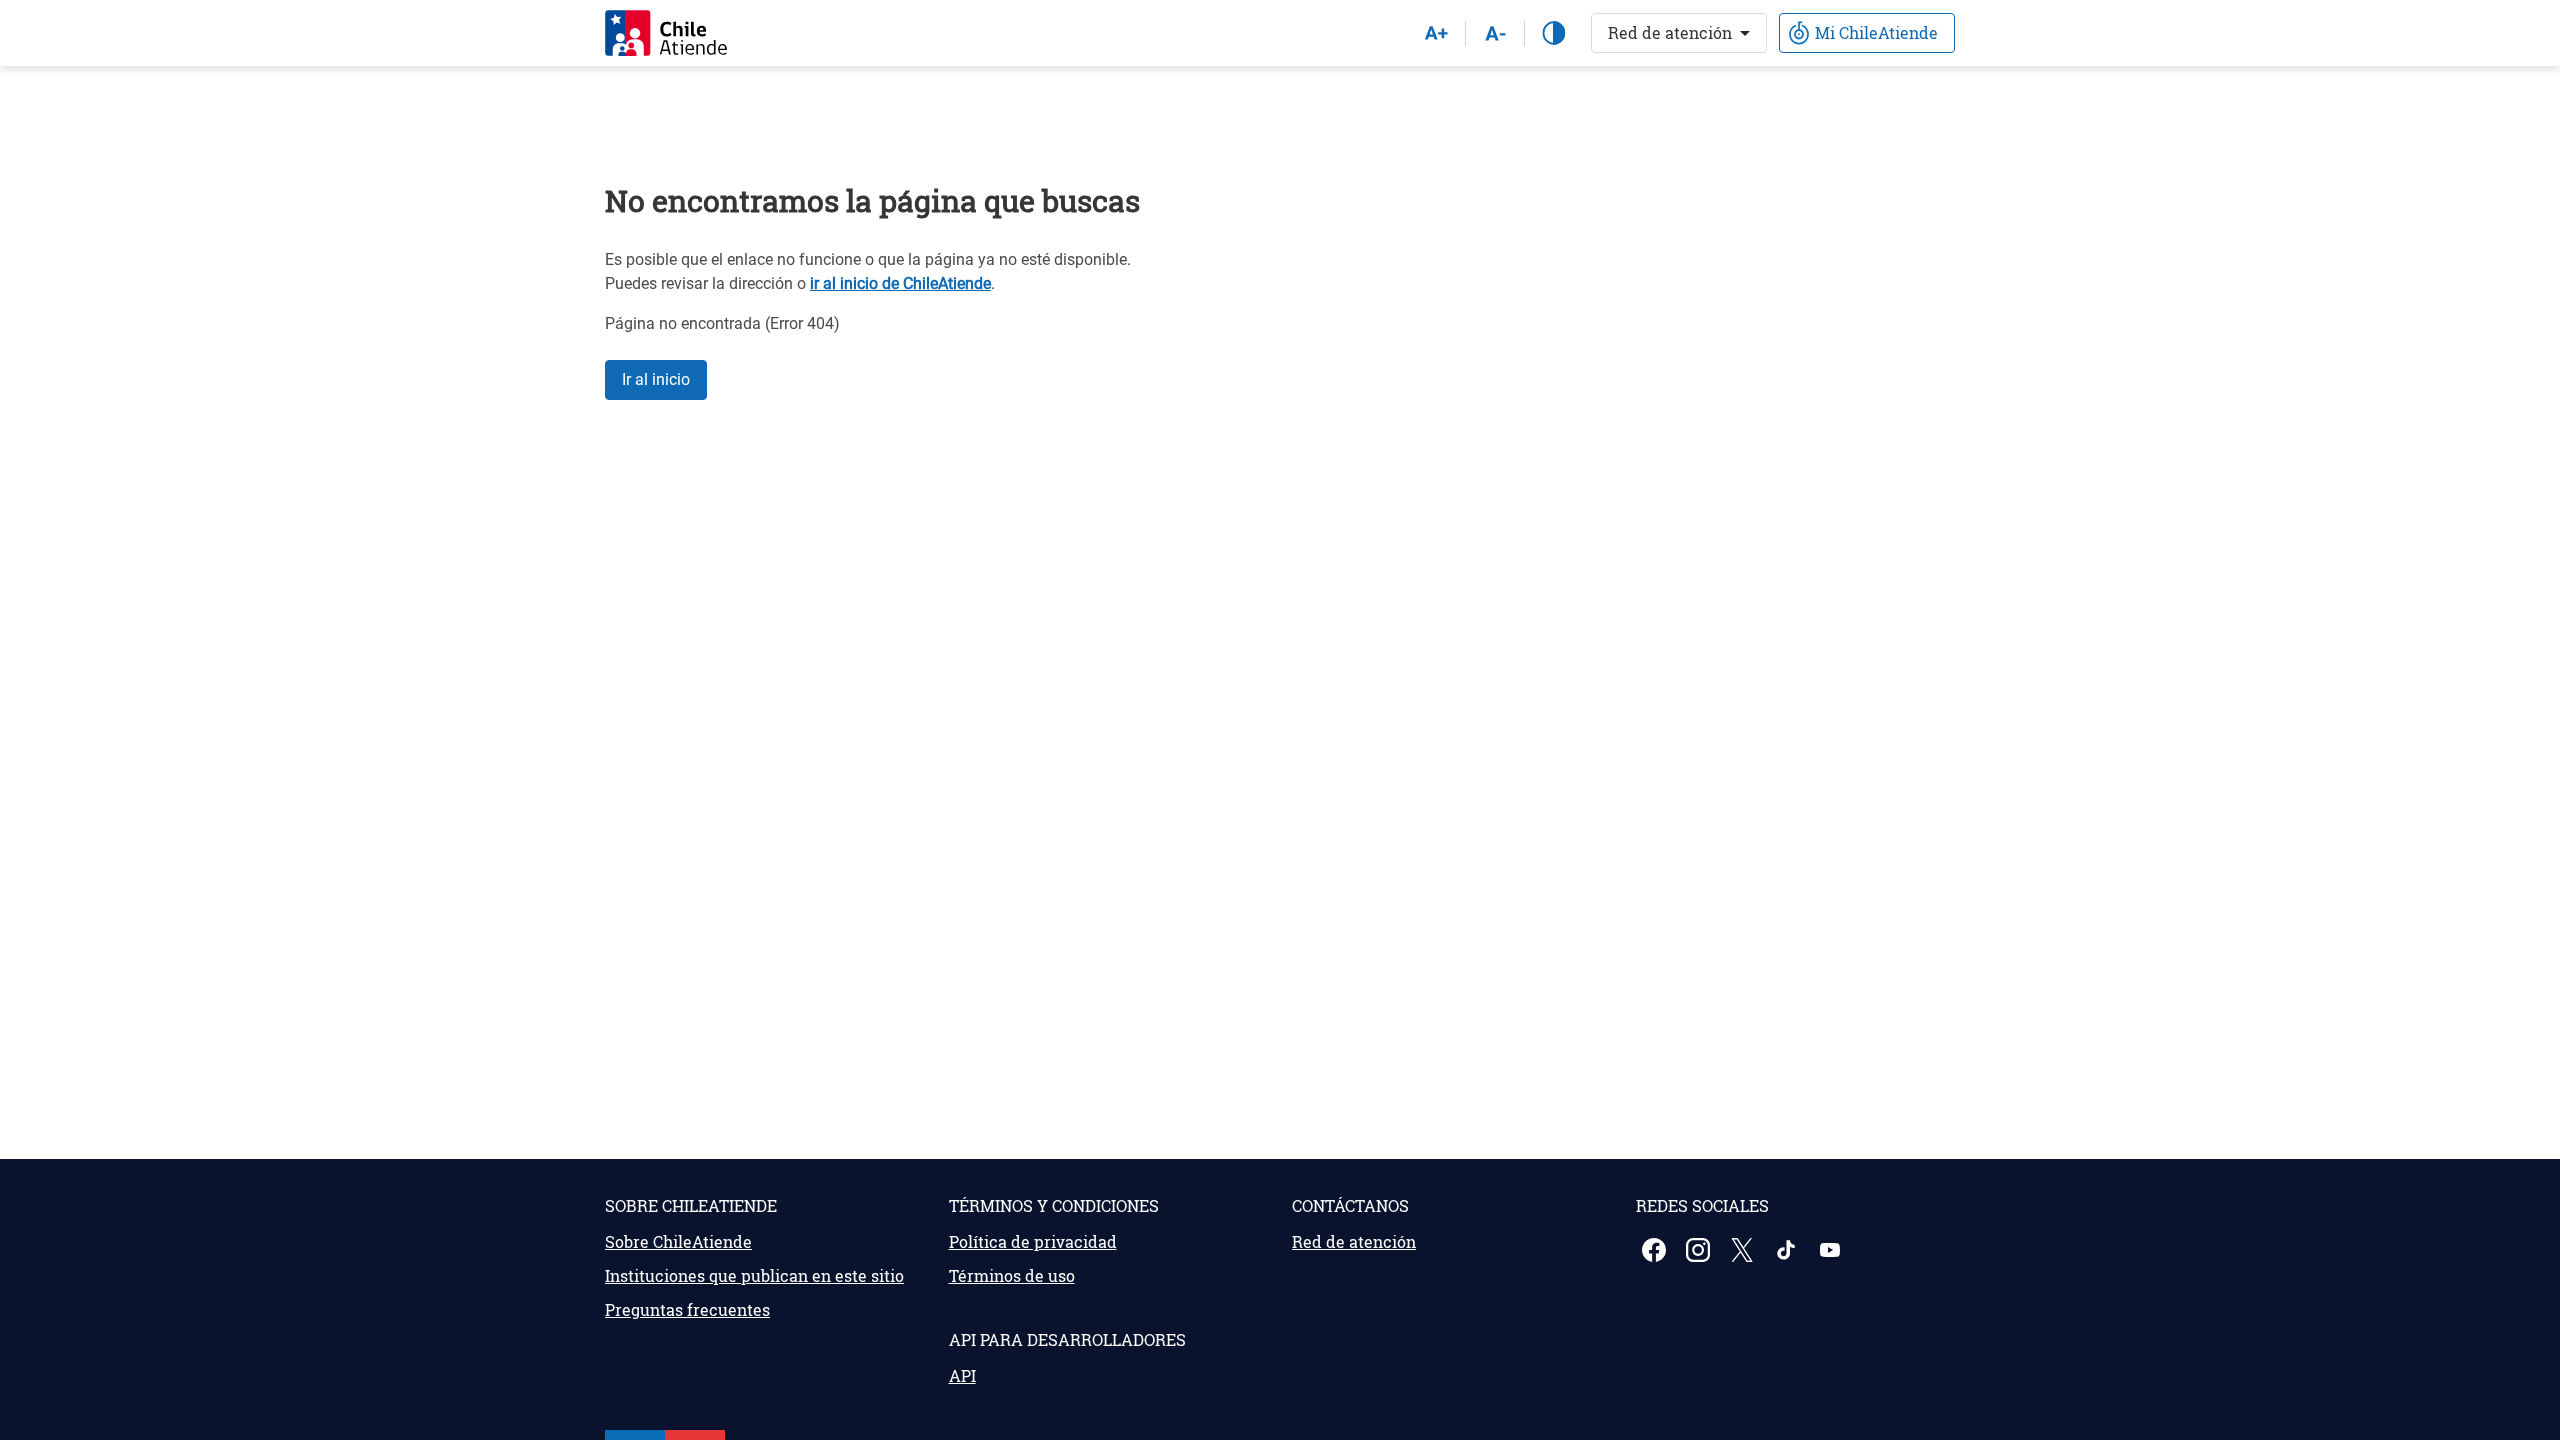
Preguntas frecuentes (687, 1309)
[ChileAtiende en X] (1744, 1250)
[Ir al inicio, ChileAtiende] (666, 33)
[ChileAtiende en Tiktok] (1788, 1250)
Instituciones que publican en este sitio (754, 1275)
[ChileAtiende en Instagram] (1700, 1250)
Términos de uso (1012, 1275)
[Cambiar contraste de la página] (1554, 33)
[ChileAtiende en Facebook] (1656, 1250)
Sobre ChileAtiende (678, 1241)
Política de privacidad (1033, 1241)
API (962, 1375)
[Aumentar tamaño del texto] (1436, 33)
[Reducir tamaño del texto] (1495, 33)
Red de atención (1670, 32)
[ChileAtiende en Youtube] (1832, 1250)
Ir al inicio (656, 379)
